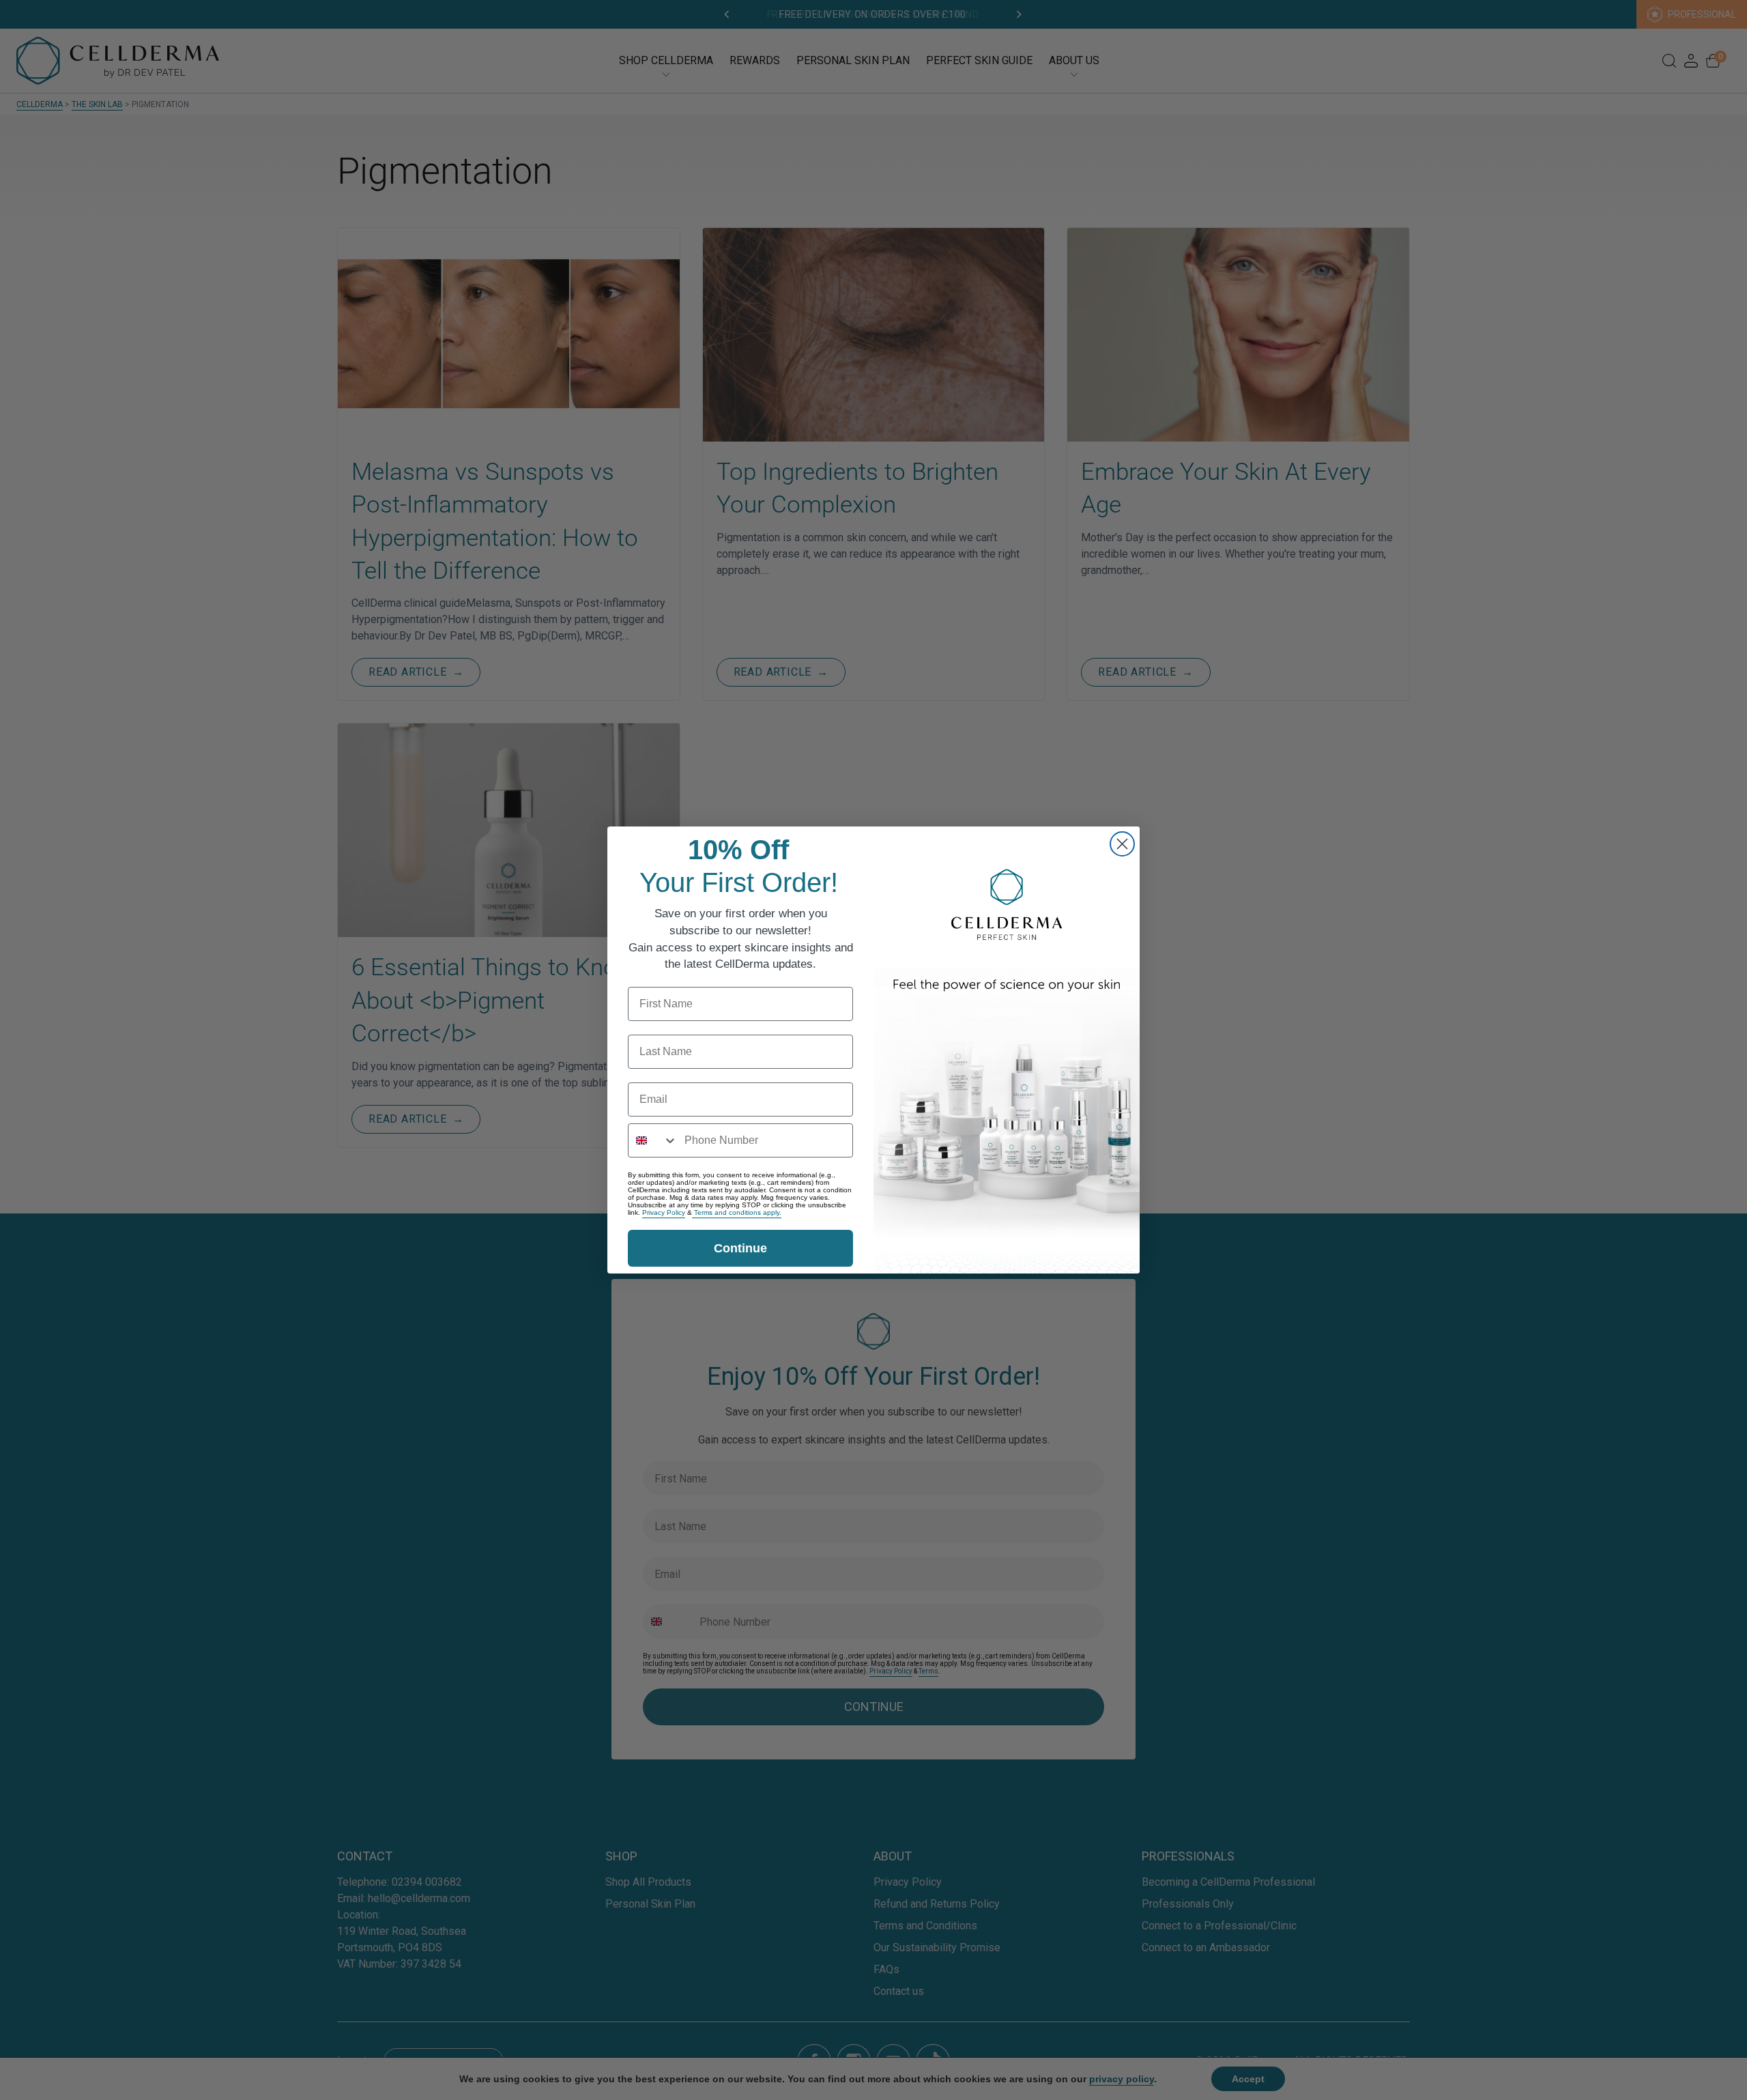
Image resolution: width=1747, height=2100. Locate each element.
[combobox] (653, 1140)
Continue (740, 1248)
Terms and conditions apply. (737, 1212)
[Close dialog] (1122, 844)
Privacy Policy (664, 1212)
